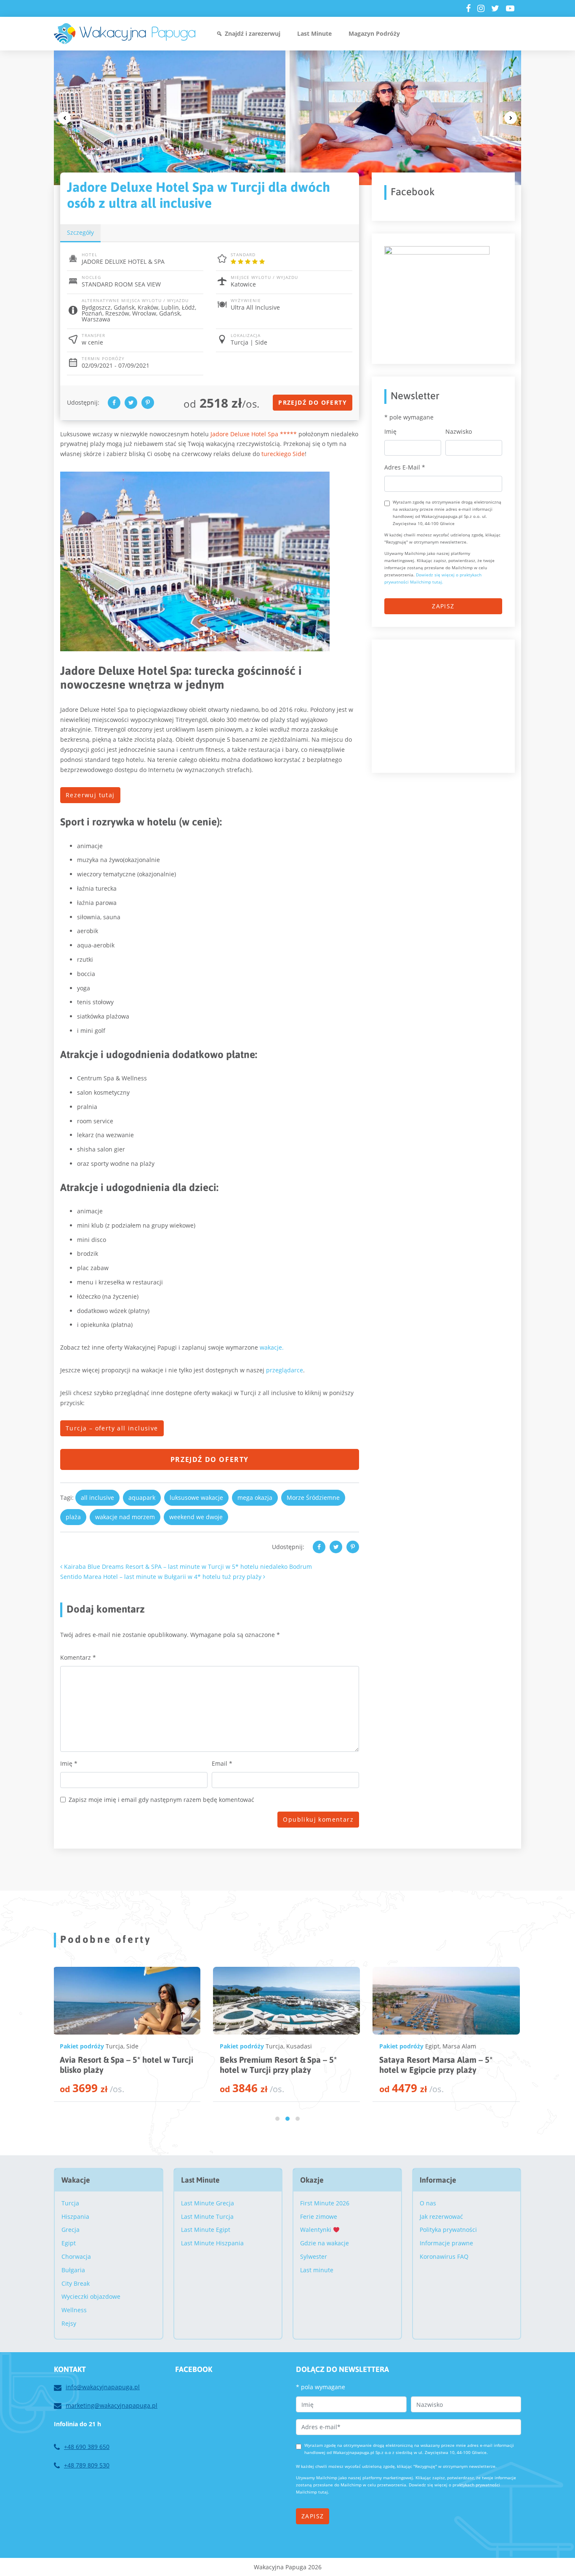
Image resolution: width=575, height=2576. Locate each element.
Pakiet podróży (82, 2046)
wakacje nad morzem (125, 1517)
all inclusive (97, 1498)
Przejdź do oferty (313, 402)
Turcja (114, 2046)
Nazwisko (459, 431)
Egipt (272, 2046)
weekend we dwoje (196, 1517)
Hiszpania (75, 2217)
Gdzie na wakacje (325, 2243)
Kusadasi (139, 2046)
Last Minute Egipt (206, 2230)
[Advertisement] (447, 705)
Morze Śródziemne (313, 1498)
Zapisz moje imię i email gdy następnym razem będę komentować (161, 1800)
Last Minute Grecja (208, 2203)
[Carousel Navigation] (287, 118)
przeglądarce (285, 1370)
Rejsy (69, 2323)
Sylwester (314, 2256)
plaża (73, 1517)
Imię (69, 1763)
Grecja (71, 2230)
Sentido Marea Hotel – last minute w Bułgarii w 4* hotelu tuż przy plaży (162, 1577)
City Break (76, 2283)
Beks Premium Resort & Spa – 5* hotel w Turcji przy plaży (118, 2065)
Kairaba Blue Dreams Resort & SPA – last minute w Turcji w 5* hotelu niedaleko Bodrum (187, 1567)
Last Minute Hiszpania (212, 2243)
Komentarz (78, 1657)
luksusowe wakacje (196, 1498)
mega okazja (255, 1498)
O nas (428, 2203)
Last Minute (314, 33)
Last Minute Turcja (207, 2217)
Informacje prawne (446, 2243)
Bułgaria (73, 2270)
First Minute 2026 (325, 2203)
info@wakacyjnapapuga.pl (103, 2387)
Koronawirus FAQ (444, 2256)
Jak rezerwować (441, 2217)
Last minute (317, 2270)
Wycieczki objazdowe (91, 2296)
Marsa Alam (299, 2046)
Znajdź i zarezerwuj (253, 33)
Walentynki (317, 2230)
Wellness (74, 2310)
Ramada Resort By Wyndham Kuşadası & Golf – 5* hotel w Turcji (442, 2065)
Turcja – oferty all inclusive (112, 1428)
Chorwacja (76, 2256)
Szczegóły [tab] (80, 232)
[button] (277, 2119)
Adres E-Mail (405, 467)
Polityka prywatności (448, 2230)
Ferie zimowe (319, 2217)
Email (222, 1763)
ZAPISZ (443, 606)
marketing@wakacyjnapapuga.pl (112, 2405)
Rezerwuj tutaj (90, 795)
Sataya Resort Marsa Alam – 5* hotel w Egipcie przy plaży (276, 2065)
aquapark (142, 1498)
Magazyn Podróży (374, 33)
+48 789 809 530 (87, 2465)
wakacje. (272, 1347)
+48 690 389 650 (87, 2447)
